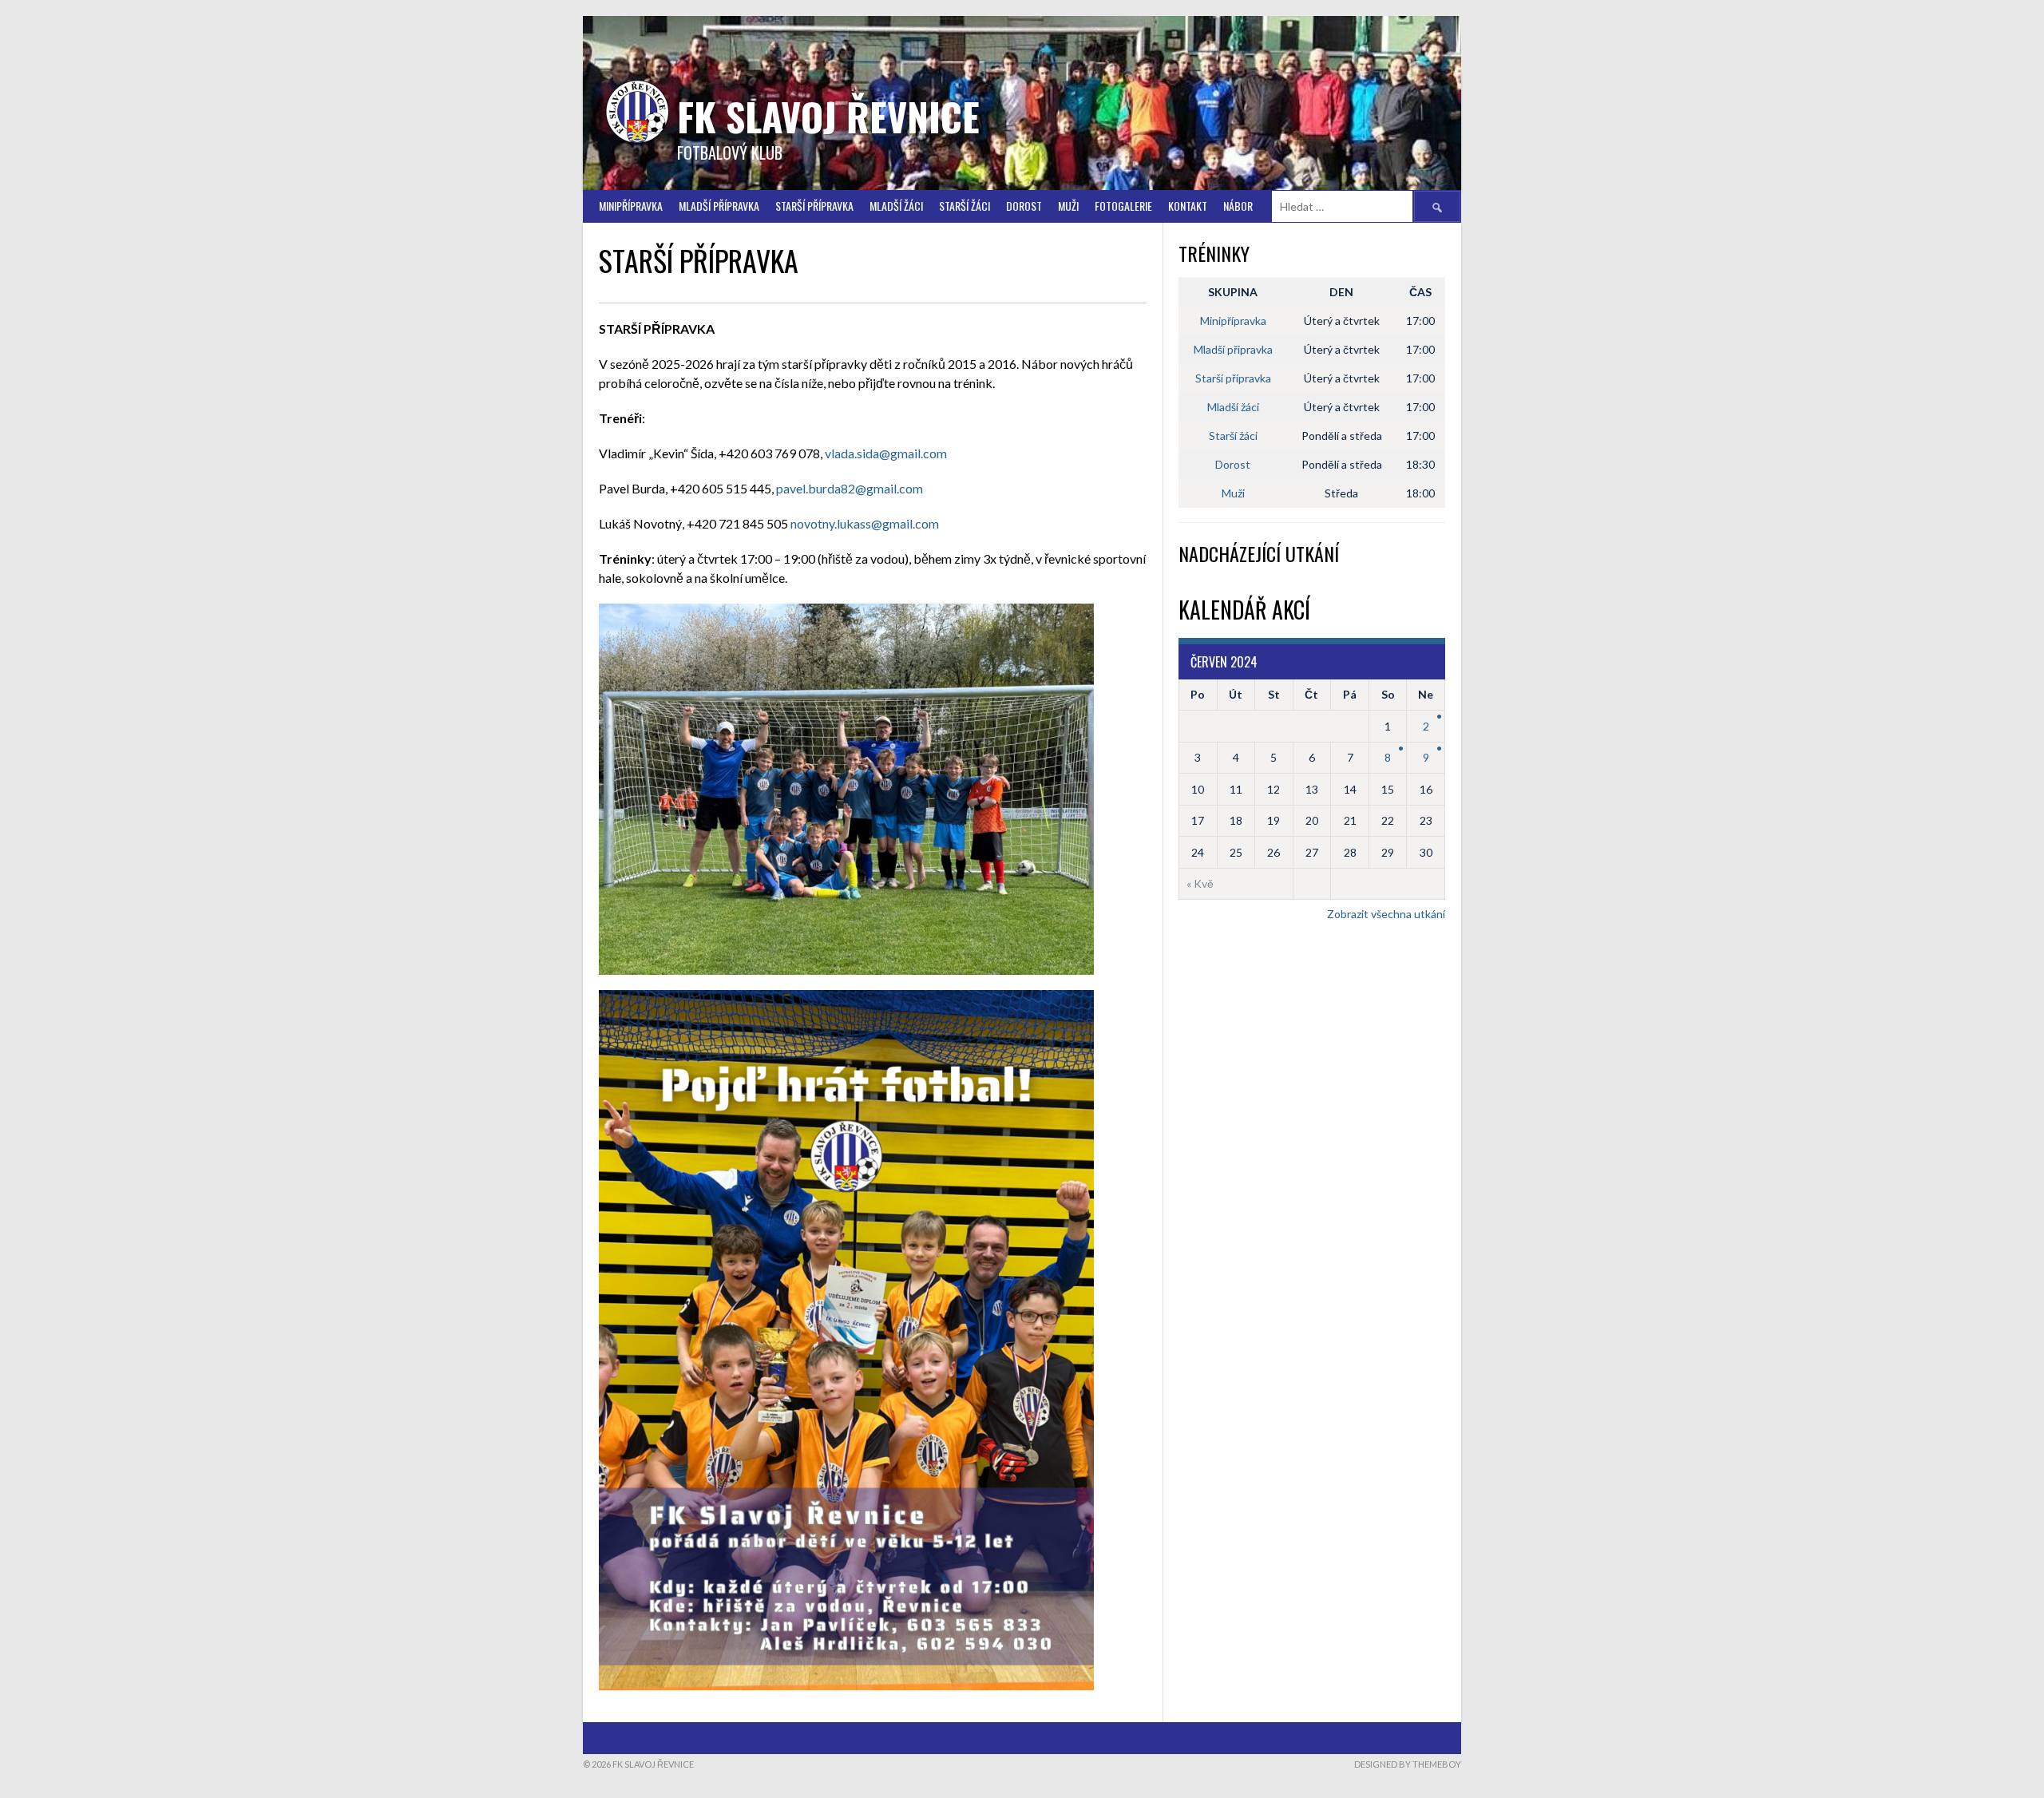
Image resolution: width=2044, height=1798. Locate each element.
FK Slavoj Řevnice (828, 116)
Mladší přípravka (719, 206)
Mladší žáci (896, 206)
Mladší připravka (1233, 349)
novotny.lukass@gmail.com (865, 523)
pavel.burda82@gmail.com (850, 488)
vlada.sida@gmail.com (886, 453)
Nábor (1238, 206)
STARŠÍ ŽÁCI (965, 206)
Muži (1068, 206)
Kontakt (1188, 206)
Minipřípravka (631, 206)
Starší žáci (1233, 436)
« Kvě (1200, 883)
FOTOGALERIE (1123, 206)
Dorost (1024, 206)
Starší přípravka (814, 206)
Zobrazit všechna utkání (1386, 914)
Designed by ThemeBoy (1408, 1764)
